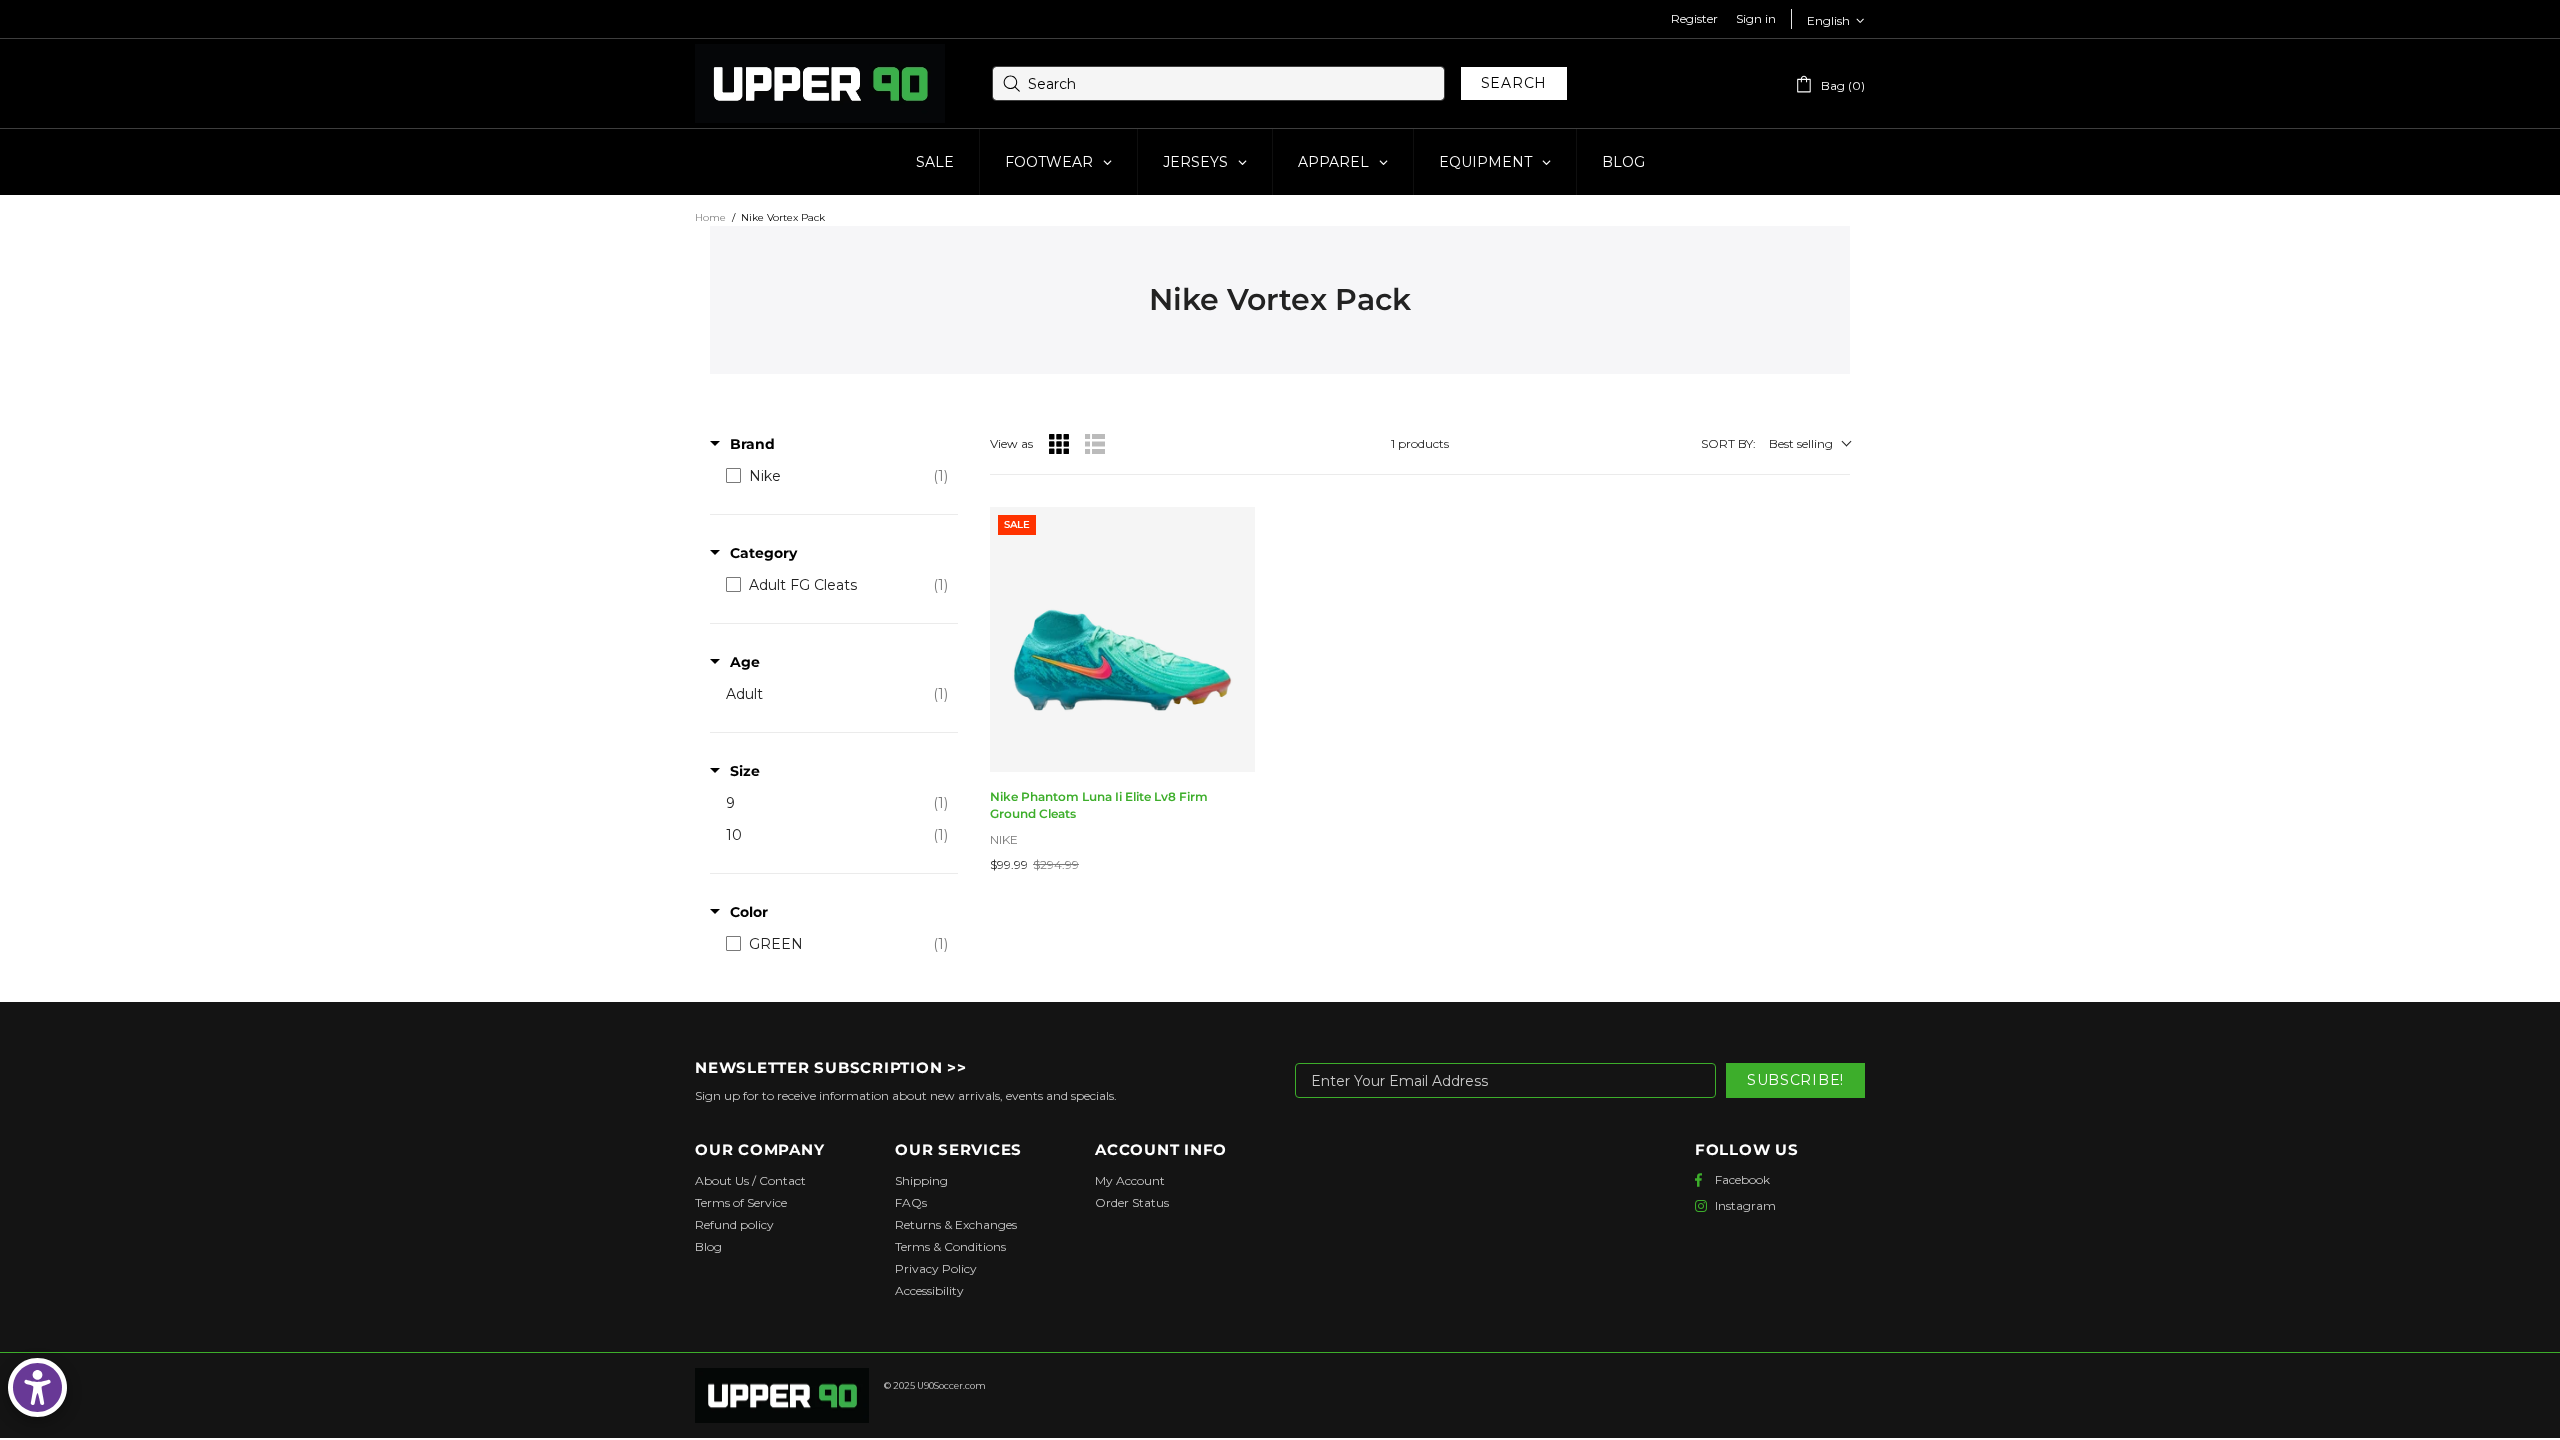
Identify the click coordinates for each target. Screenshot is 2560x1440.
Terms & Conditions (950, 1246)
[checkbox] (837, 476)
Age (745, 662)
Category (763, 553)
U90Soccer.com (951, 1385)
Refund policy (734, 1224)
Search (1514, 83)
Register (1694, 18)
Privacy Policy (936, 1268)
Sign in (1756, 18)
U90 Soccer (820, 84)
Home (710, 217)
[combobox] (1218, 83)
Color (749, 912)
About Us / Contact (750, 1180)
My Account (1130, 1180)
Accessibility (929, 1290)
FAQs (911, 1202)
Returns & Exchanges (956, 1224)
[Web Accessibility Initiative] (37, 1387)
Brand (752, 444)
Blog (708, 1246)
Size (745, 771)
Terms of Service (741, 1202)
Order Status (1132, 1202)
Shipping (921, 1180)
